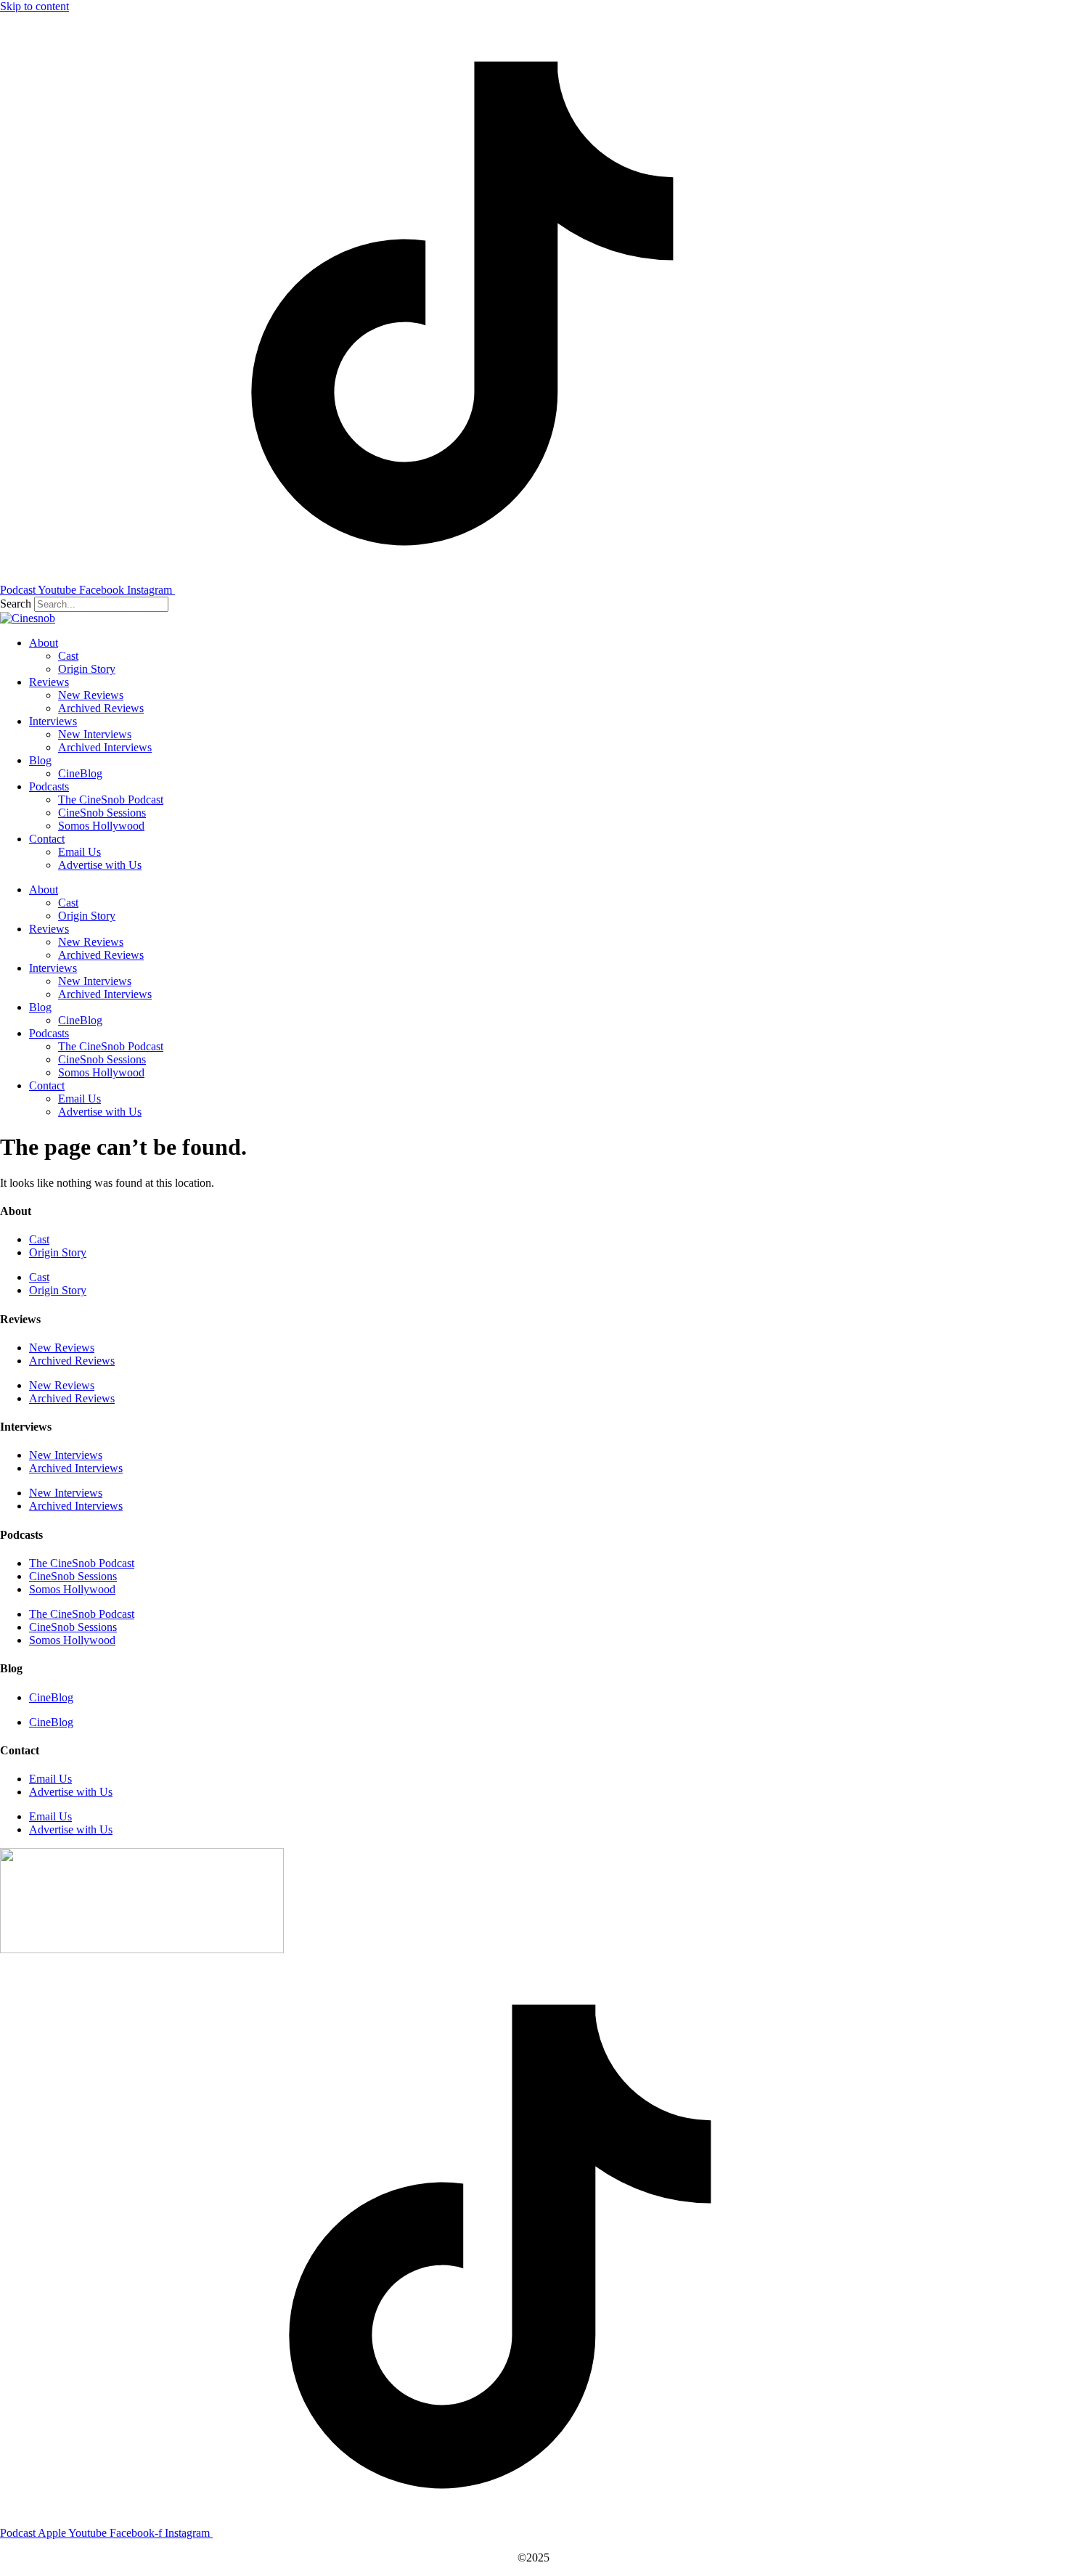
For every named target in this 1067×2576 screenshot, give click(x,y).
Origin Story (87, 669)
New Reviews (91, 695)
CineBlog (80, 773)
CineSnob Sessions (102, 813)
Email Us (79, 852)
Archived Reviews (101, 708)
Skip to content (34, 6)
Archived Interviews (105, 747)
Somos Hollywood (101, 826)
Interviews (53, 721)
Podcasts (49, 786)
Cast (68, 656)
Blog (40, 760)
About (44, 643)
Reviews (49, 682)
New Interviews (95, 734)
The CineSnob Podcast (111, 800)
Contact (47, 839)
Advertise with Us (100, 865)
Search (16, 604)
